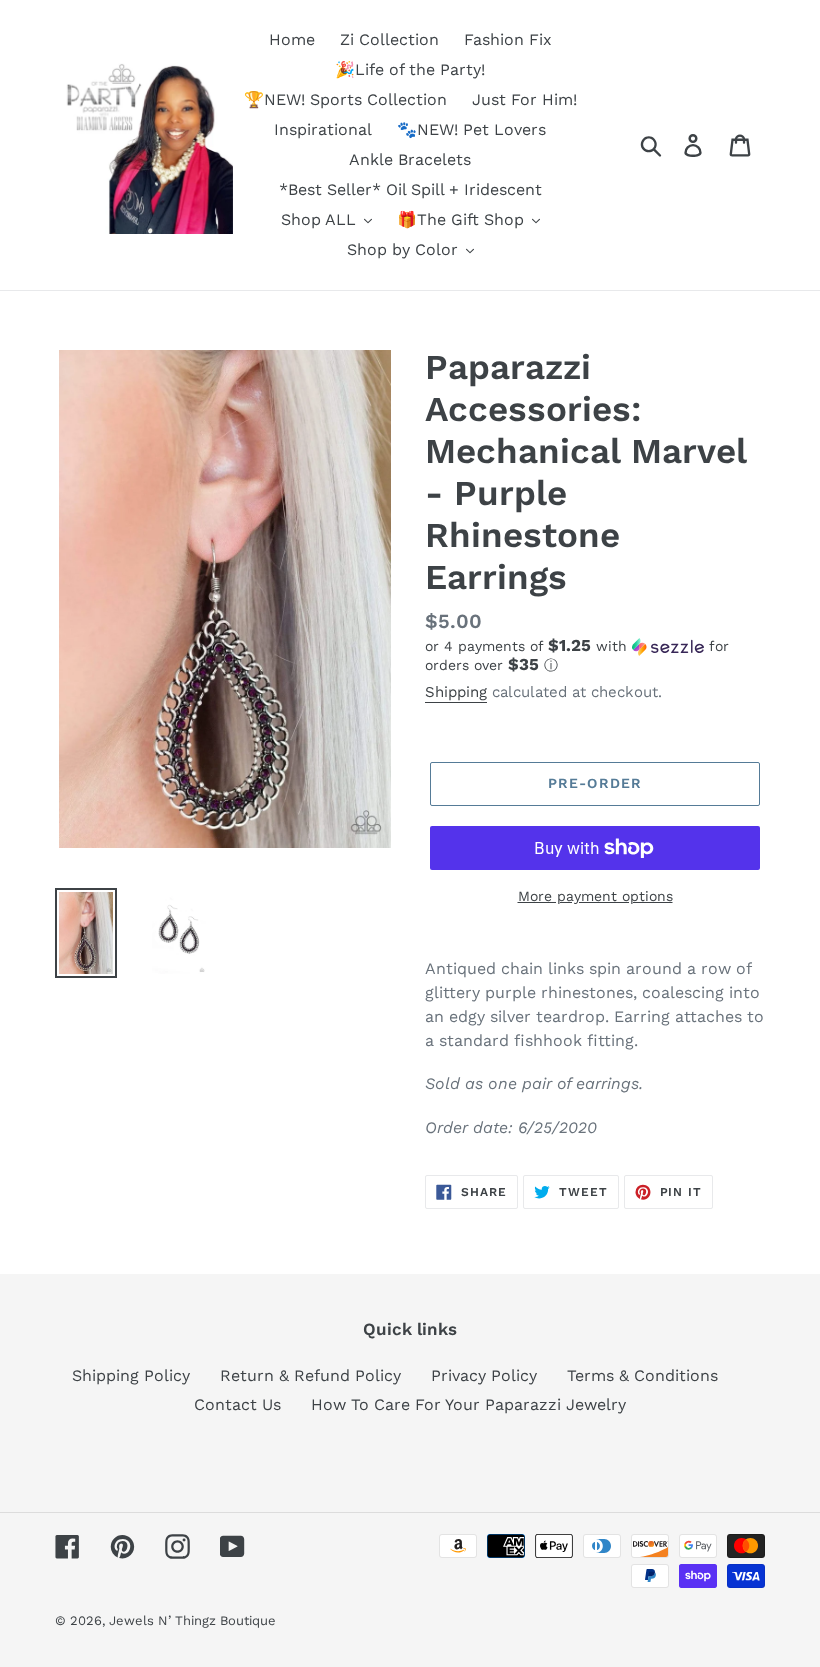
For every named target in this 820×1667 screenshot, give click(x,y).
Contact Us (237, 1404)
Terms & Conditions (642, 1375)
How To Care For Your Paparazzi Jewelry (468, 1404)
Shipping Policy (131, 1375)
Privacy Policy (484, 1375)
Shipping (456, 692)
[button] (595, 655)
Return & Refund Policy (310, 1375)
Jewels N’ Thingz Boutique (192, 1620)
